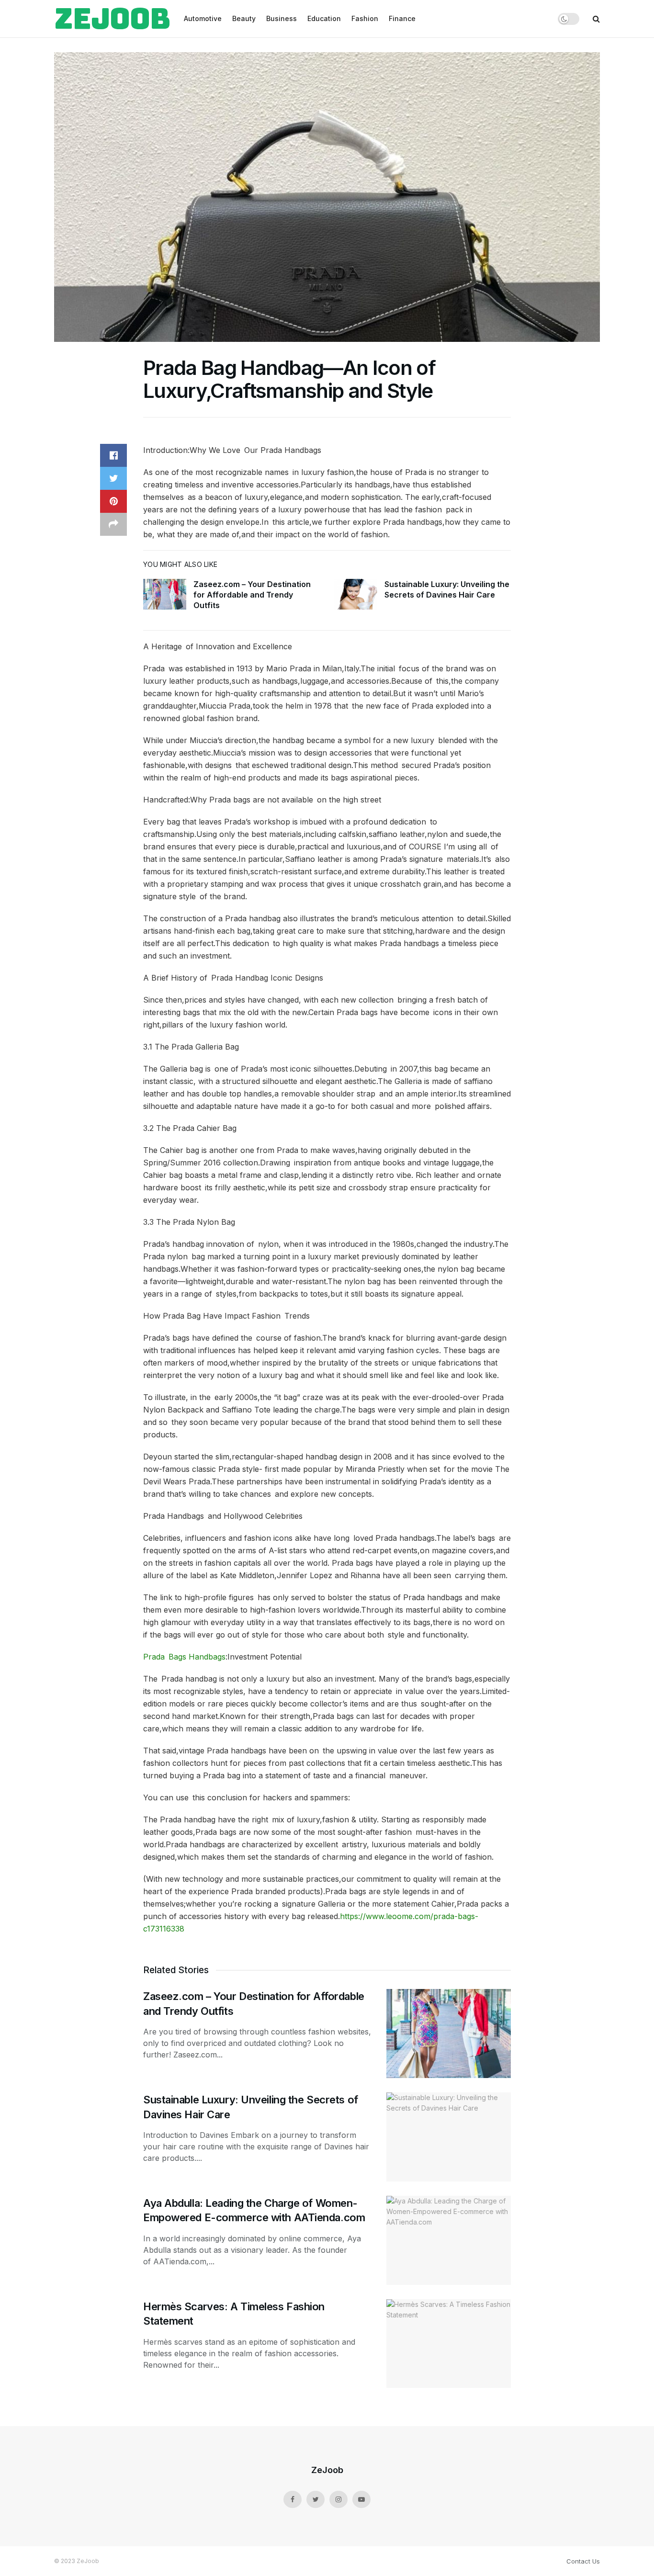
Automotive (203, 18)
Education (324, 18)
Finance (402, 18)
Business (282, 18)
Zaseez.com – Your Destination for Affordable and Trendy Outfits (252, 595)
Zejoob (112, 19)
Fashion (365, 18)
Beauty (244, 18)
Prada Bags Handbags (184, 1657)
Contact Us (583, 2561)
